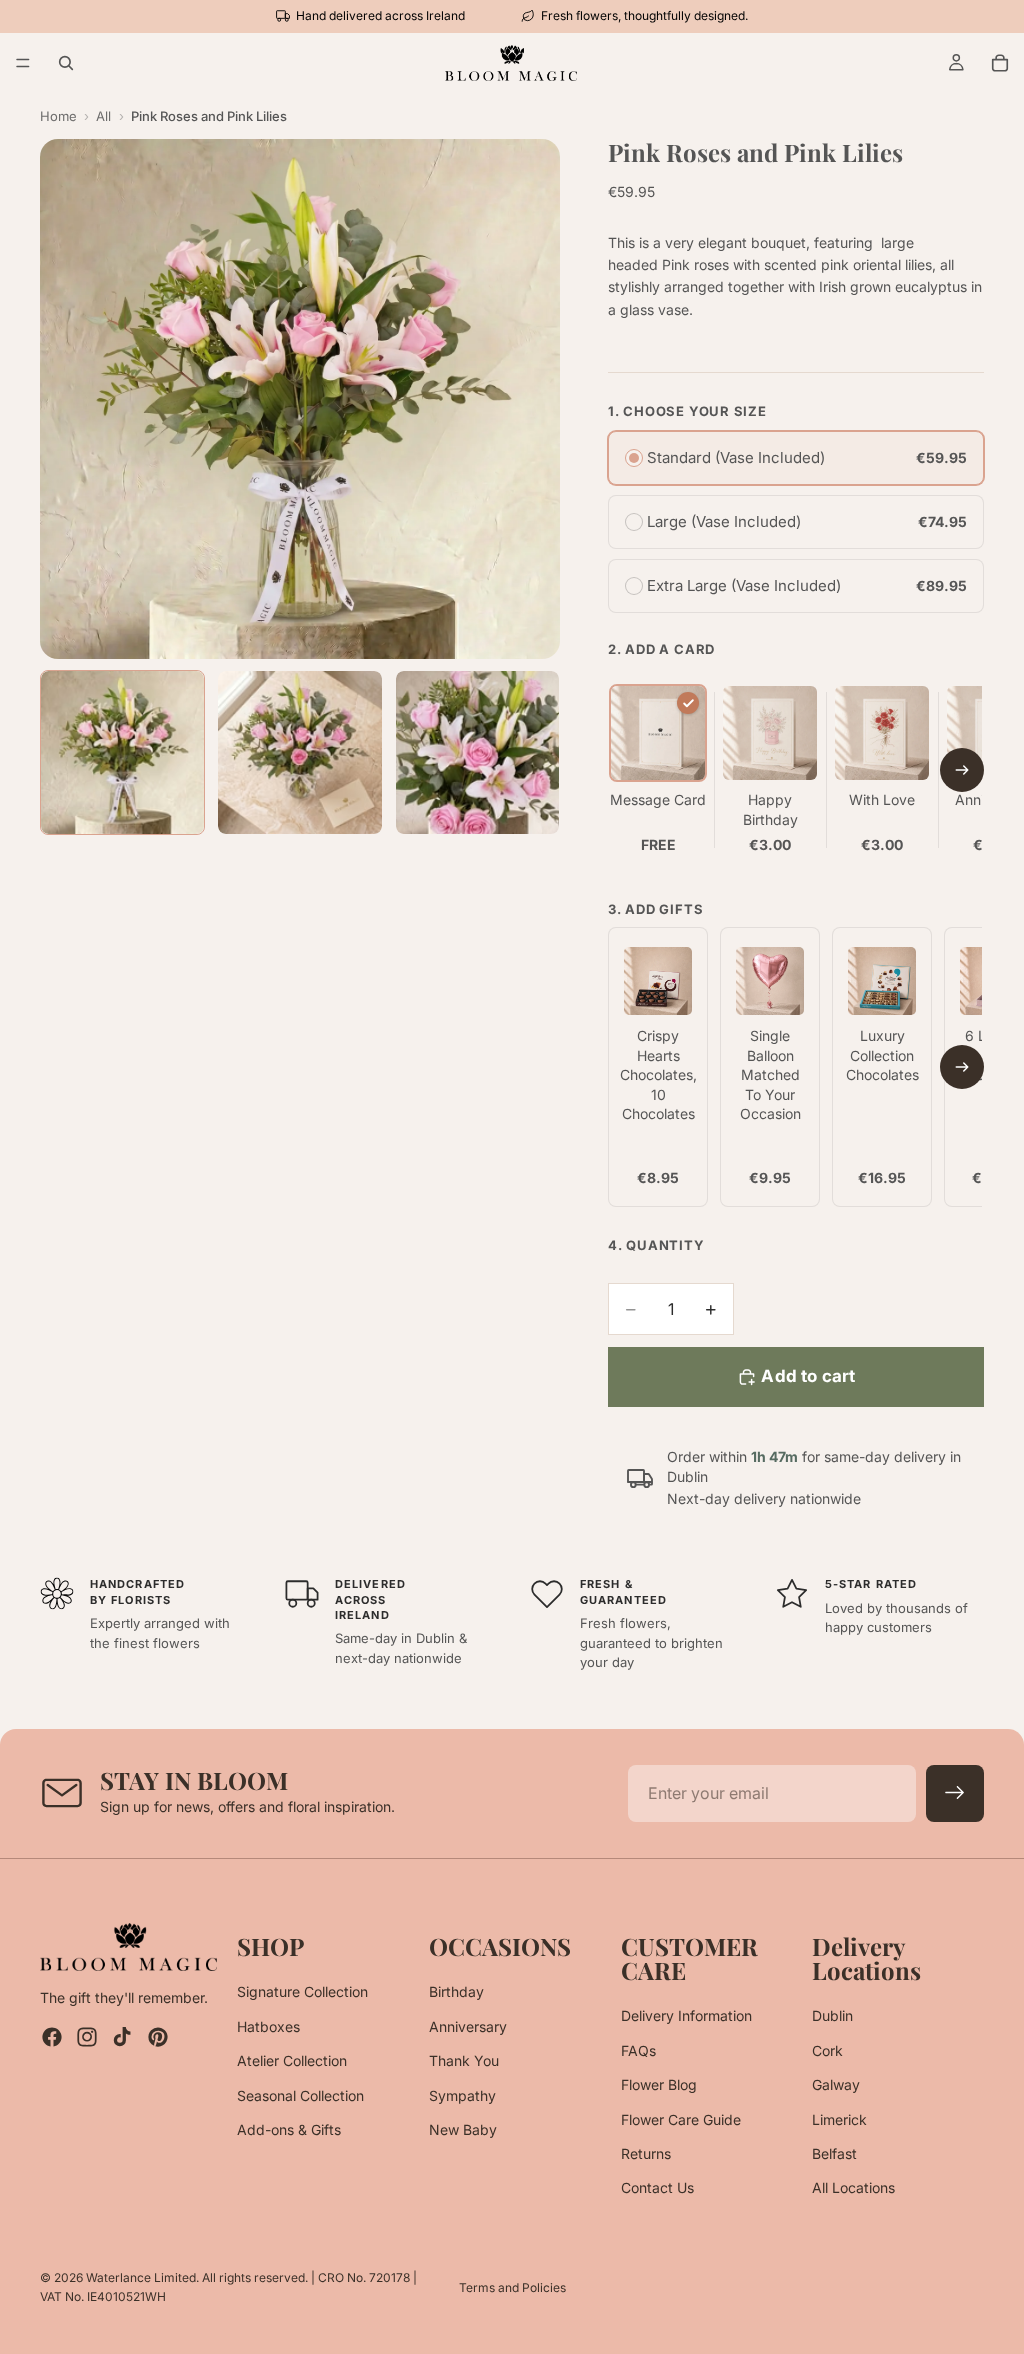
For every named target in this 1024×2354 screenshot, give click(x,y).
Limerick (839, 2119)
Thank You (464, 2060)
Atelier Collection (292, 2060)
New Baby (463, 2129)
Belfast (834, 2153)
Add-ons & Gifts (289, 2129)
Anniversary (468, 2026)
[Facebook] (52, 2038)
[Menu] (23, 63)
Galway (836, 2084)
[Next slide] (962, 770)
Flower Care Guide (681, 2119)
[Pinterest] (158, 2038)
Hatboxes (268, 2026)
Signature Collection (302, 1992)
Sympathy (462, 2095)
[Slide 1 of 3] (122, 752)
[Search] (66, 63)
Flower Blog (659, 2084)
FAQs (638, 2050)
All (103, 116)
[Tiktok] (122, 2038)
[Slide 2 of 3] (299, 752)
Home (58, 116)
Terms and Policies (512, 2287)
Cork (827, 2050)
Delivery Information (686, 2016)
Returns (646, 2153)
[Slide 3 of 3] (477, 752)
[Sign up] (955, 1794)
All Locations (853, 2188)
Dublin (832, 2016)
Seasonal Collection (300, 2095)
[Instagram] (87, 2038)
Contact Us (657, 2188)
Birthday (456, 1992)
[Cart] (1000, 63)
